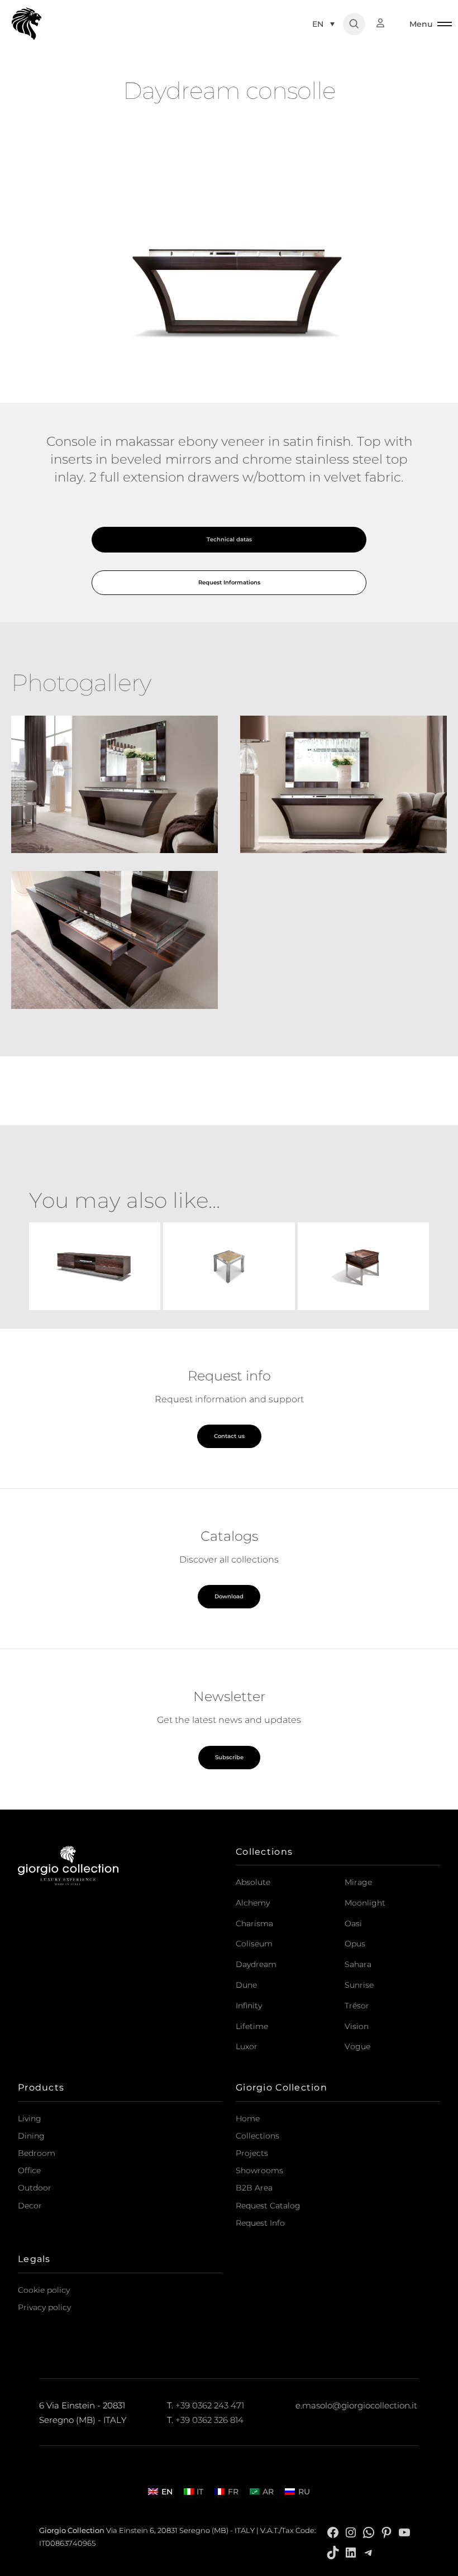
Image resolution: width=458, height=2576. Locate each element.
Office (29, 2170)
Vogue (357, 2046)
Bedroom (37, 2153)
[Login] (386, 23)
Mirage (358, 1882)
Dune (246, 1985)
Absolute (253, 1882)
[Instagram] (351, 2532)
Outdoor (35, 2188)
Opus (355, 1944)
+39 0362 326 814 (209, 2420)
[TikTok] (333, 2552)
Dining (31, 2136)
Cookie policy (44, 2290)
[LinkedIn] (351, 2552)
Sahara (358, 1964)
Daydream (256, 1964)
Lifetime (252, 2026)
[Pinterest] (387, 2532)
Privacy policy (44, 2307)
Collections (257, 2136)
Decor (30, 2206)
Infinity (249, 2006)
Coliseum (254, 1944)
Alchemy (253, 1903)
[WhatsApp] (369, 2532)
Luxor (247, 2046)
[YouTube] (404, 2532)
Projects (252, 2153)
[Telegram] (369, 2552)
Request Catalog (268, 2206)
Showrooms (259, 2170)
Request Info (260, 2223)
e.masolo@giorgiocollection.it (356, 2406)
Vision (357, 2026)
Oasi (353, 1923)
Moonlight (365, 1903)
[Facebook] (333, 2532)
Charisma (254, 1923)
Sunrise (359, 1985)
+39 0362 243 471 (210, 2406)
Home (248, 2118)
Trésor (357, 2006)
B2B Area (254, 2188)
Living (30, 2118)
